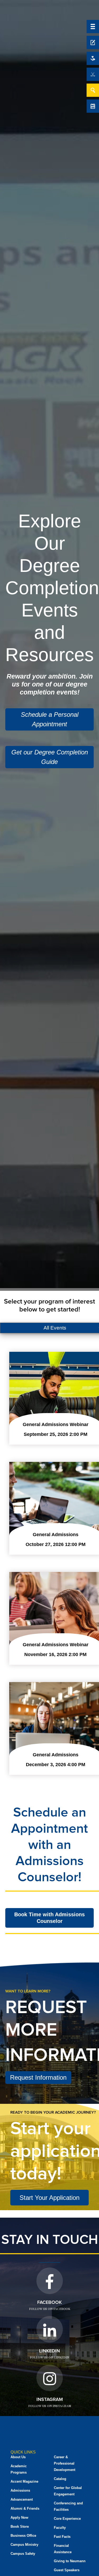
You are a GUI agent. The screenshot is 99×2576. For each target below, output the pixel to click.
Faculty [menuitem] (60, 2528)
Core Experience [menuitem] (67, 2519)
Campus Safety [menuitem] (23, 2554)
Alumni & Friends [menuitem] (25, 2508)
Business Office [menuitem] (23, 2536)
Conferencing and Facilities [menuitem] (68, 2506)
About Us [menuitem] (18, 2457)
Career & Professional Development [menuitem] (65, 2463)
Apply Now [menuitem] (19, 2518)
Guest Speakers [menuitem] (67, 2570)
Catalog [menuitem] (60, 2479)
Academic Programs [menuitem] (19, 2469)
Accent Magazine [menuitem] (24, 2481)
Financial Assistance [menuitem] (63, 2549)
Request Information (38, 2077)
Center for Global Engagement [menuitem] (68, 2491)
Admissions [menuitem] (20, 2490)
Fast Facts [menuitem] (62, 2537)
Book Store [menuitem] (20, 2527)
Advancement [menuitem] (22, 2499)
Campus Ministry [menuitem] (24, 2545)
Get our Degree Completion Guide (50, 757)
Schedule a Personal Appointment (50, 719)
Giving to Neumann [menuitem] (70, 2561)
